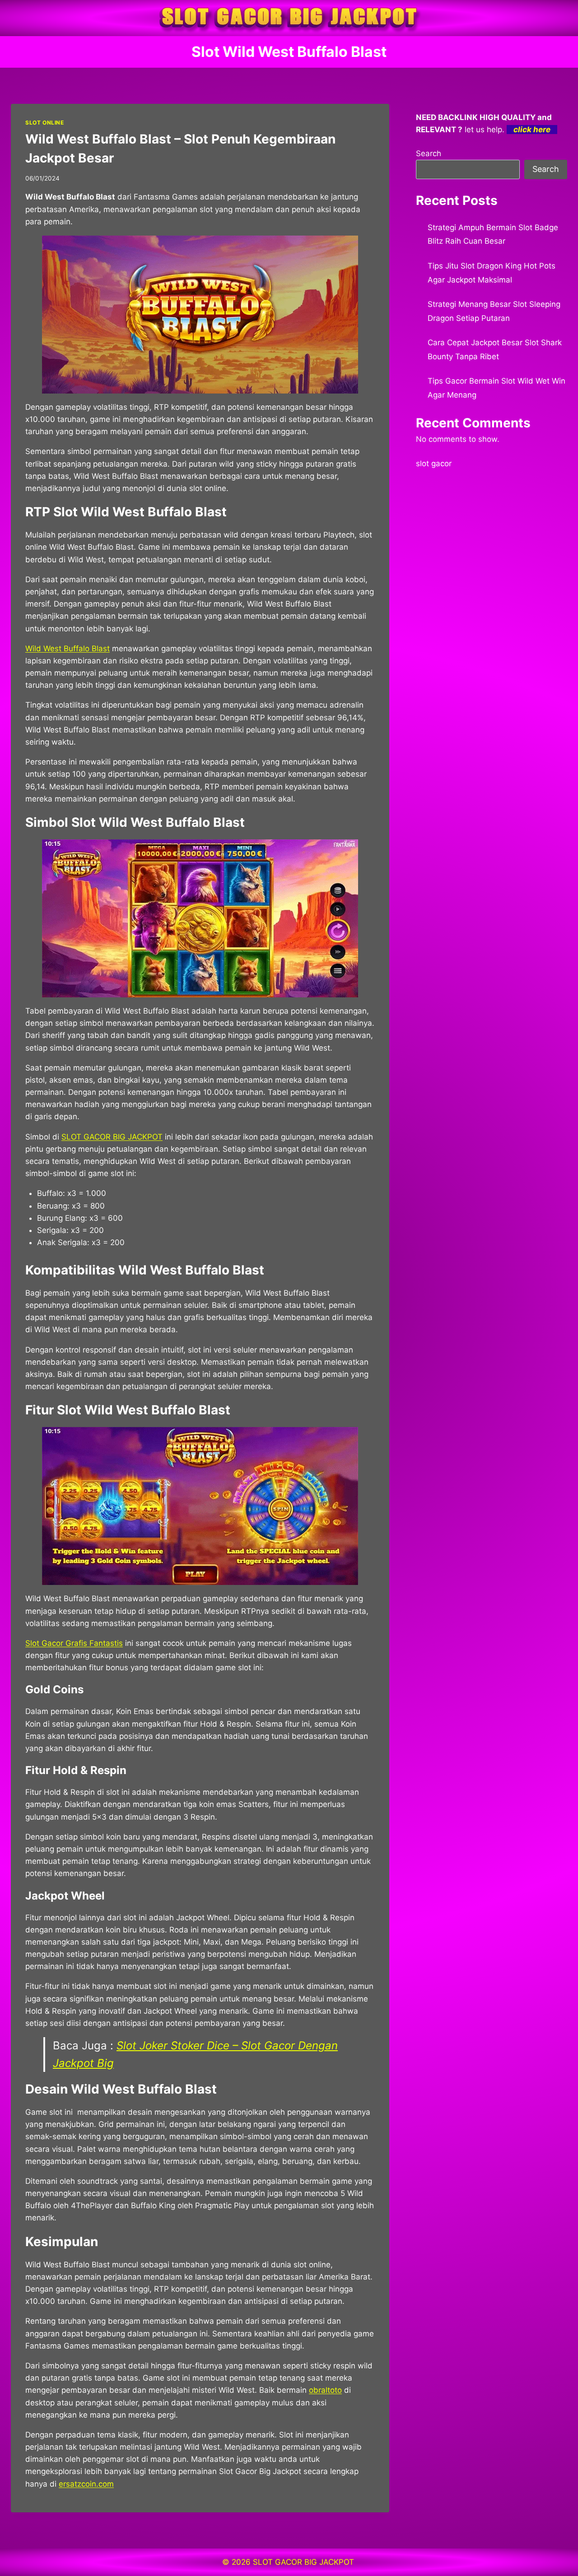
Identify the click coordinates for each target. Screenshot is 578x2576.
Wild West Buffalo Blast (68, 649)
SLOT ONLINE (45, 123)
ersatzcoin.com (86, 2484)
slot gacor (434, 463)
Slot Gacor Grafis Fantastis (74, 1643)
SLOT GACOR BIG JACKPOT (112, 1137)
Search (429, 153)
